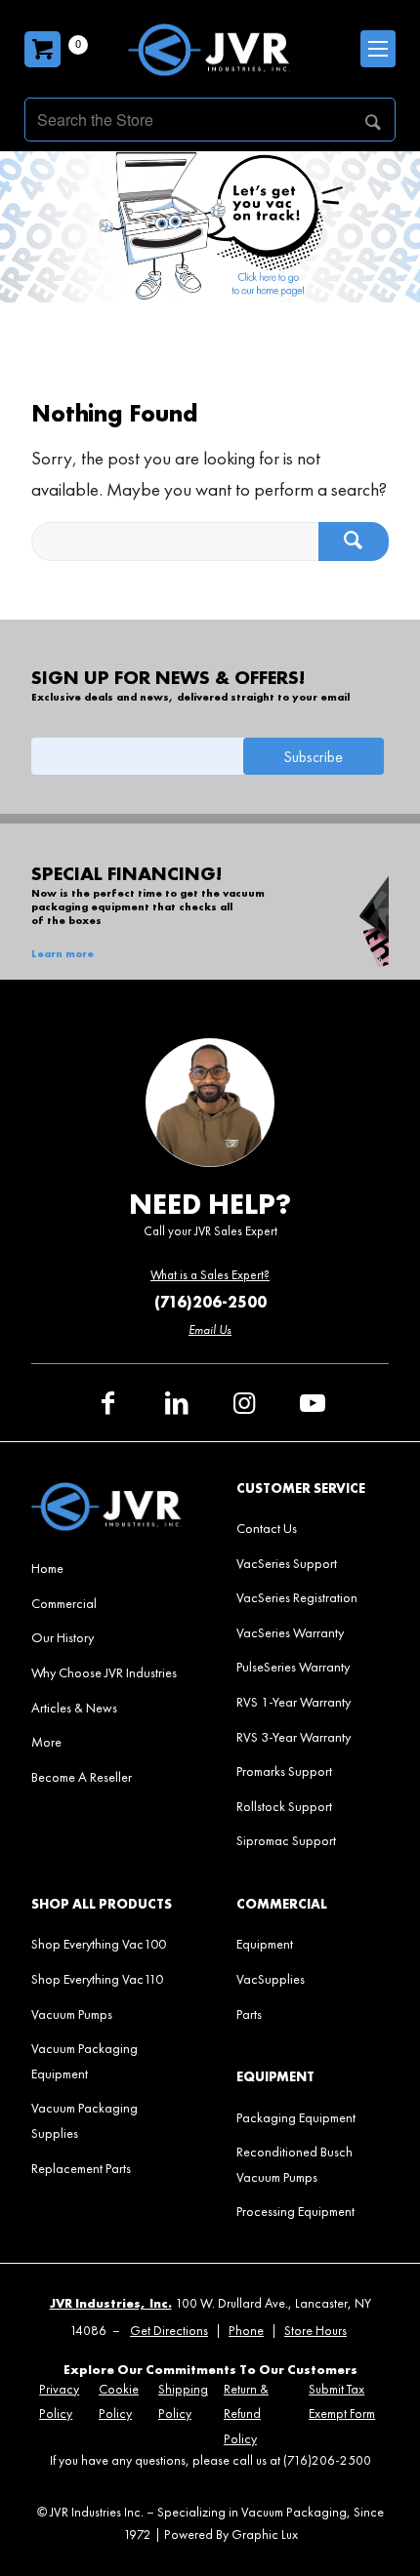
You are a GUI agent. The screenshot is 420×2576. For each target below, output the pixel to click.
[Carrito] (42, 49)
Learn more (63, 954)
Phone (246, 2331)
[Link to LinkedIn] (176, 1403)
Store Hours (315, 2331)
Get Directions (169, 2331)
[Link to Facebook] (107, 1403)
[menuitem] (107, 1568)
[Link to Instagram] (244, 1403)
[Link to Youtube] (313, 1403)
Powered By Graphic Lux (231, 2535)
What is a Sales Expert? (210, 1275)
